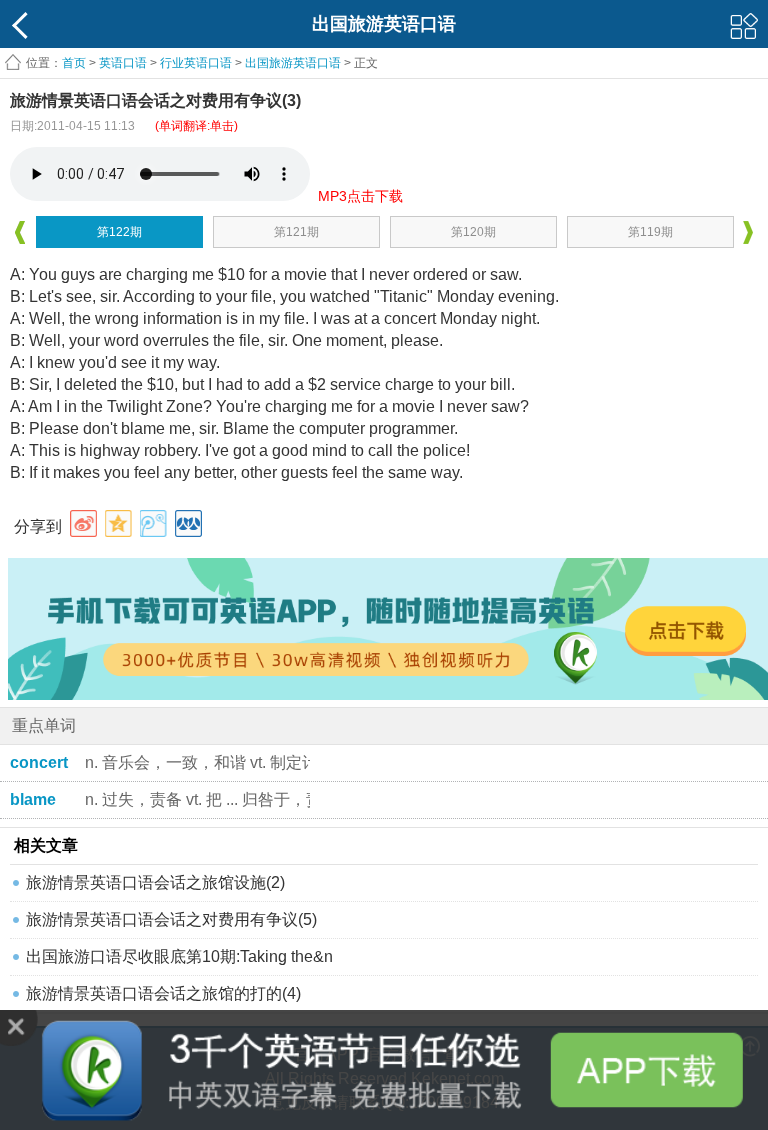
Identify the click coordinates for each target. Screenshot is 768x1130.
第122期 (119, 232)
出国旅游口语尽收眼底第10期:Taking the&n (179, 956)
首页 (74, 63)
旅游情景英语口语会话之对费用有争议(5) (171, 919)
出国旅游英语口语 (293, 63)
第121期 (296, 232)
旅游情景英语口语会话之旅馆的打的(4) (163, 993)
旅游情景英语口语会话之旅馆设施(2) (155, 882)
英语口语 (123, 63)
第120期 (473, 232)
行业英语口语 (196, 63)
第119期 (650, 232)
